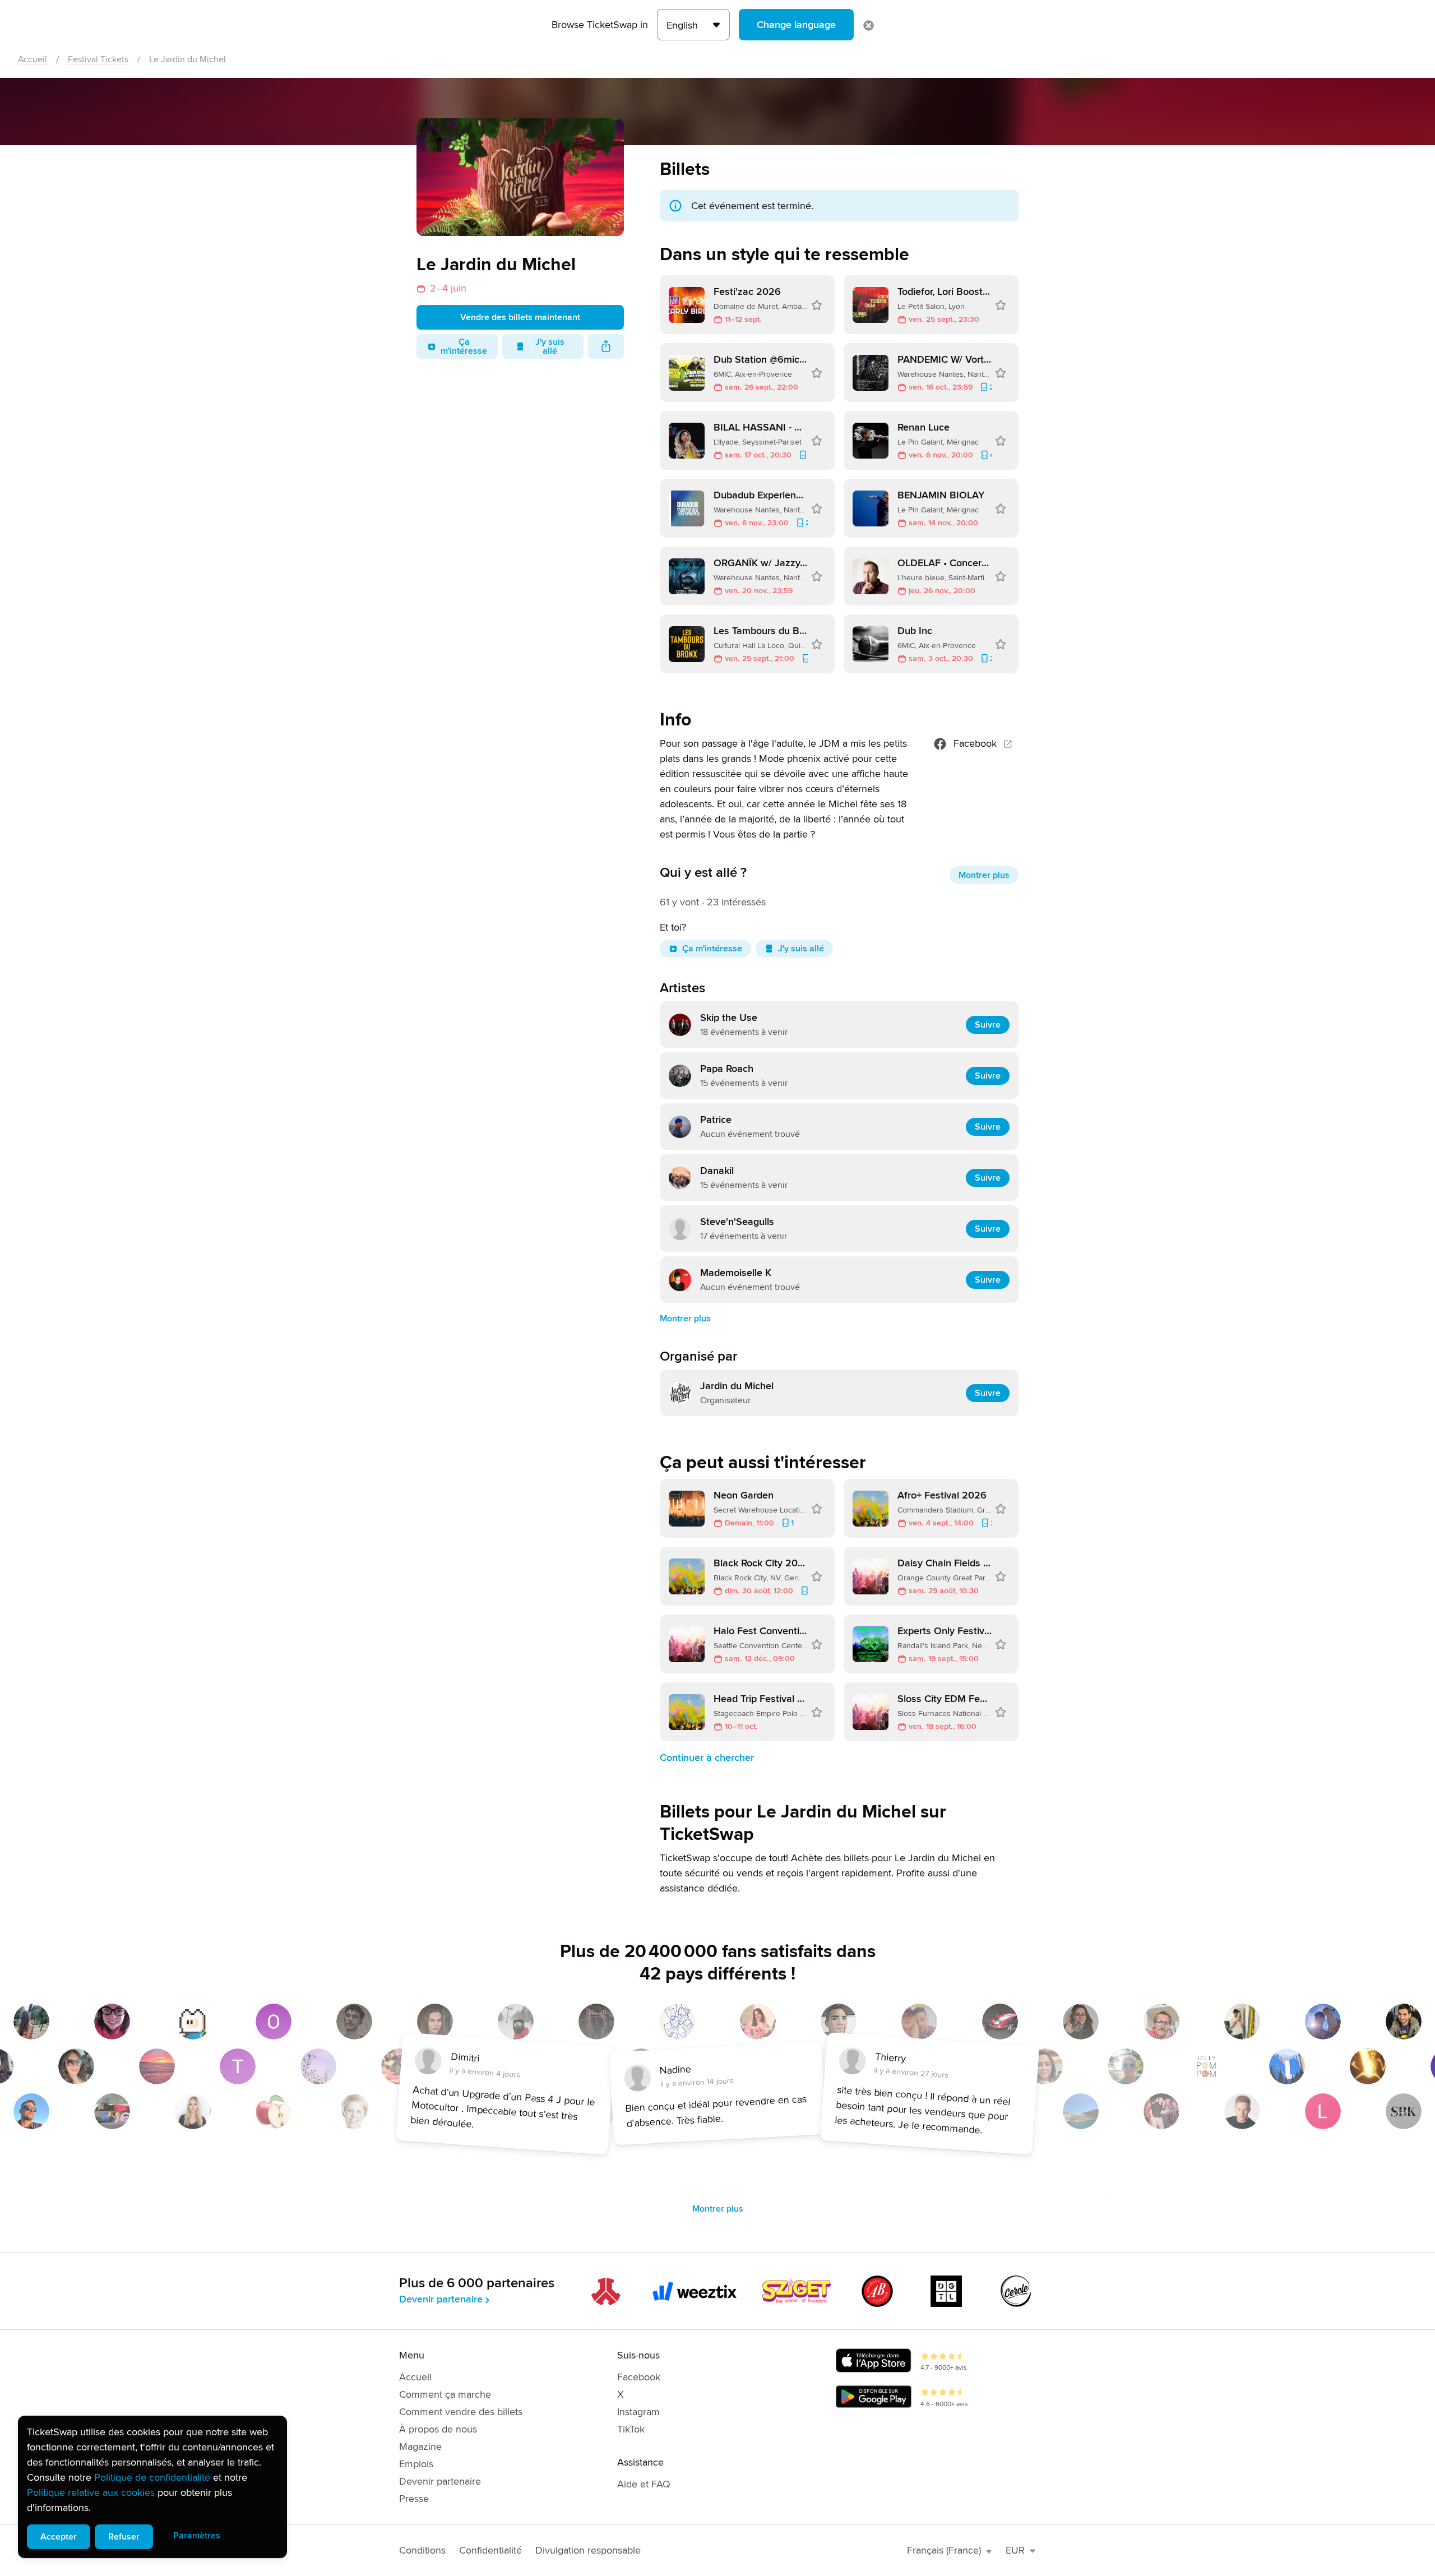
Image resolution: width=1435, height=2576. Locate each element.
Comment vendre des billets (461, 2412)
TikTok (631, 2429)
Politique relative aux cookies (91, 2492)
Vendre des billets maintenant (520, 317)
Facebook (975, 743)
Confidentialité (490, 2550)
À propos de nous (438, 2429)
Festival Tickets (98, 59)
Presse (414, 2499)
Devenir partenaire (441, 2299)
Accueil (33, 59)
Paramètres (197, 2536)
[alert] (152, 2487)
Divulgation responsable (588, 2550)
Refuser (124, 2537)
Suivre (988, 1025)
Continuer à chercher (707, 1758)
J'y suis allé (550, 346)
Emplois (416, 2464)
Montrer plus (984, 875)
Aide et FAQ (644, 2484)
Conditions (422, 2550)
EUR (1015, 2550)
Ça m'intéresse (464, 346)
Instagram (638, 2412)
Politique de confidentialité (152, 2477)
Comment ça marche (445, 2394)
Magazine (420, 2446)
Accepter (59, 2537)
